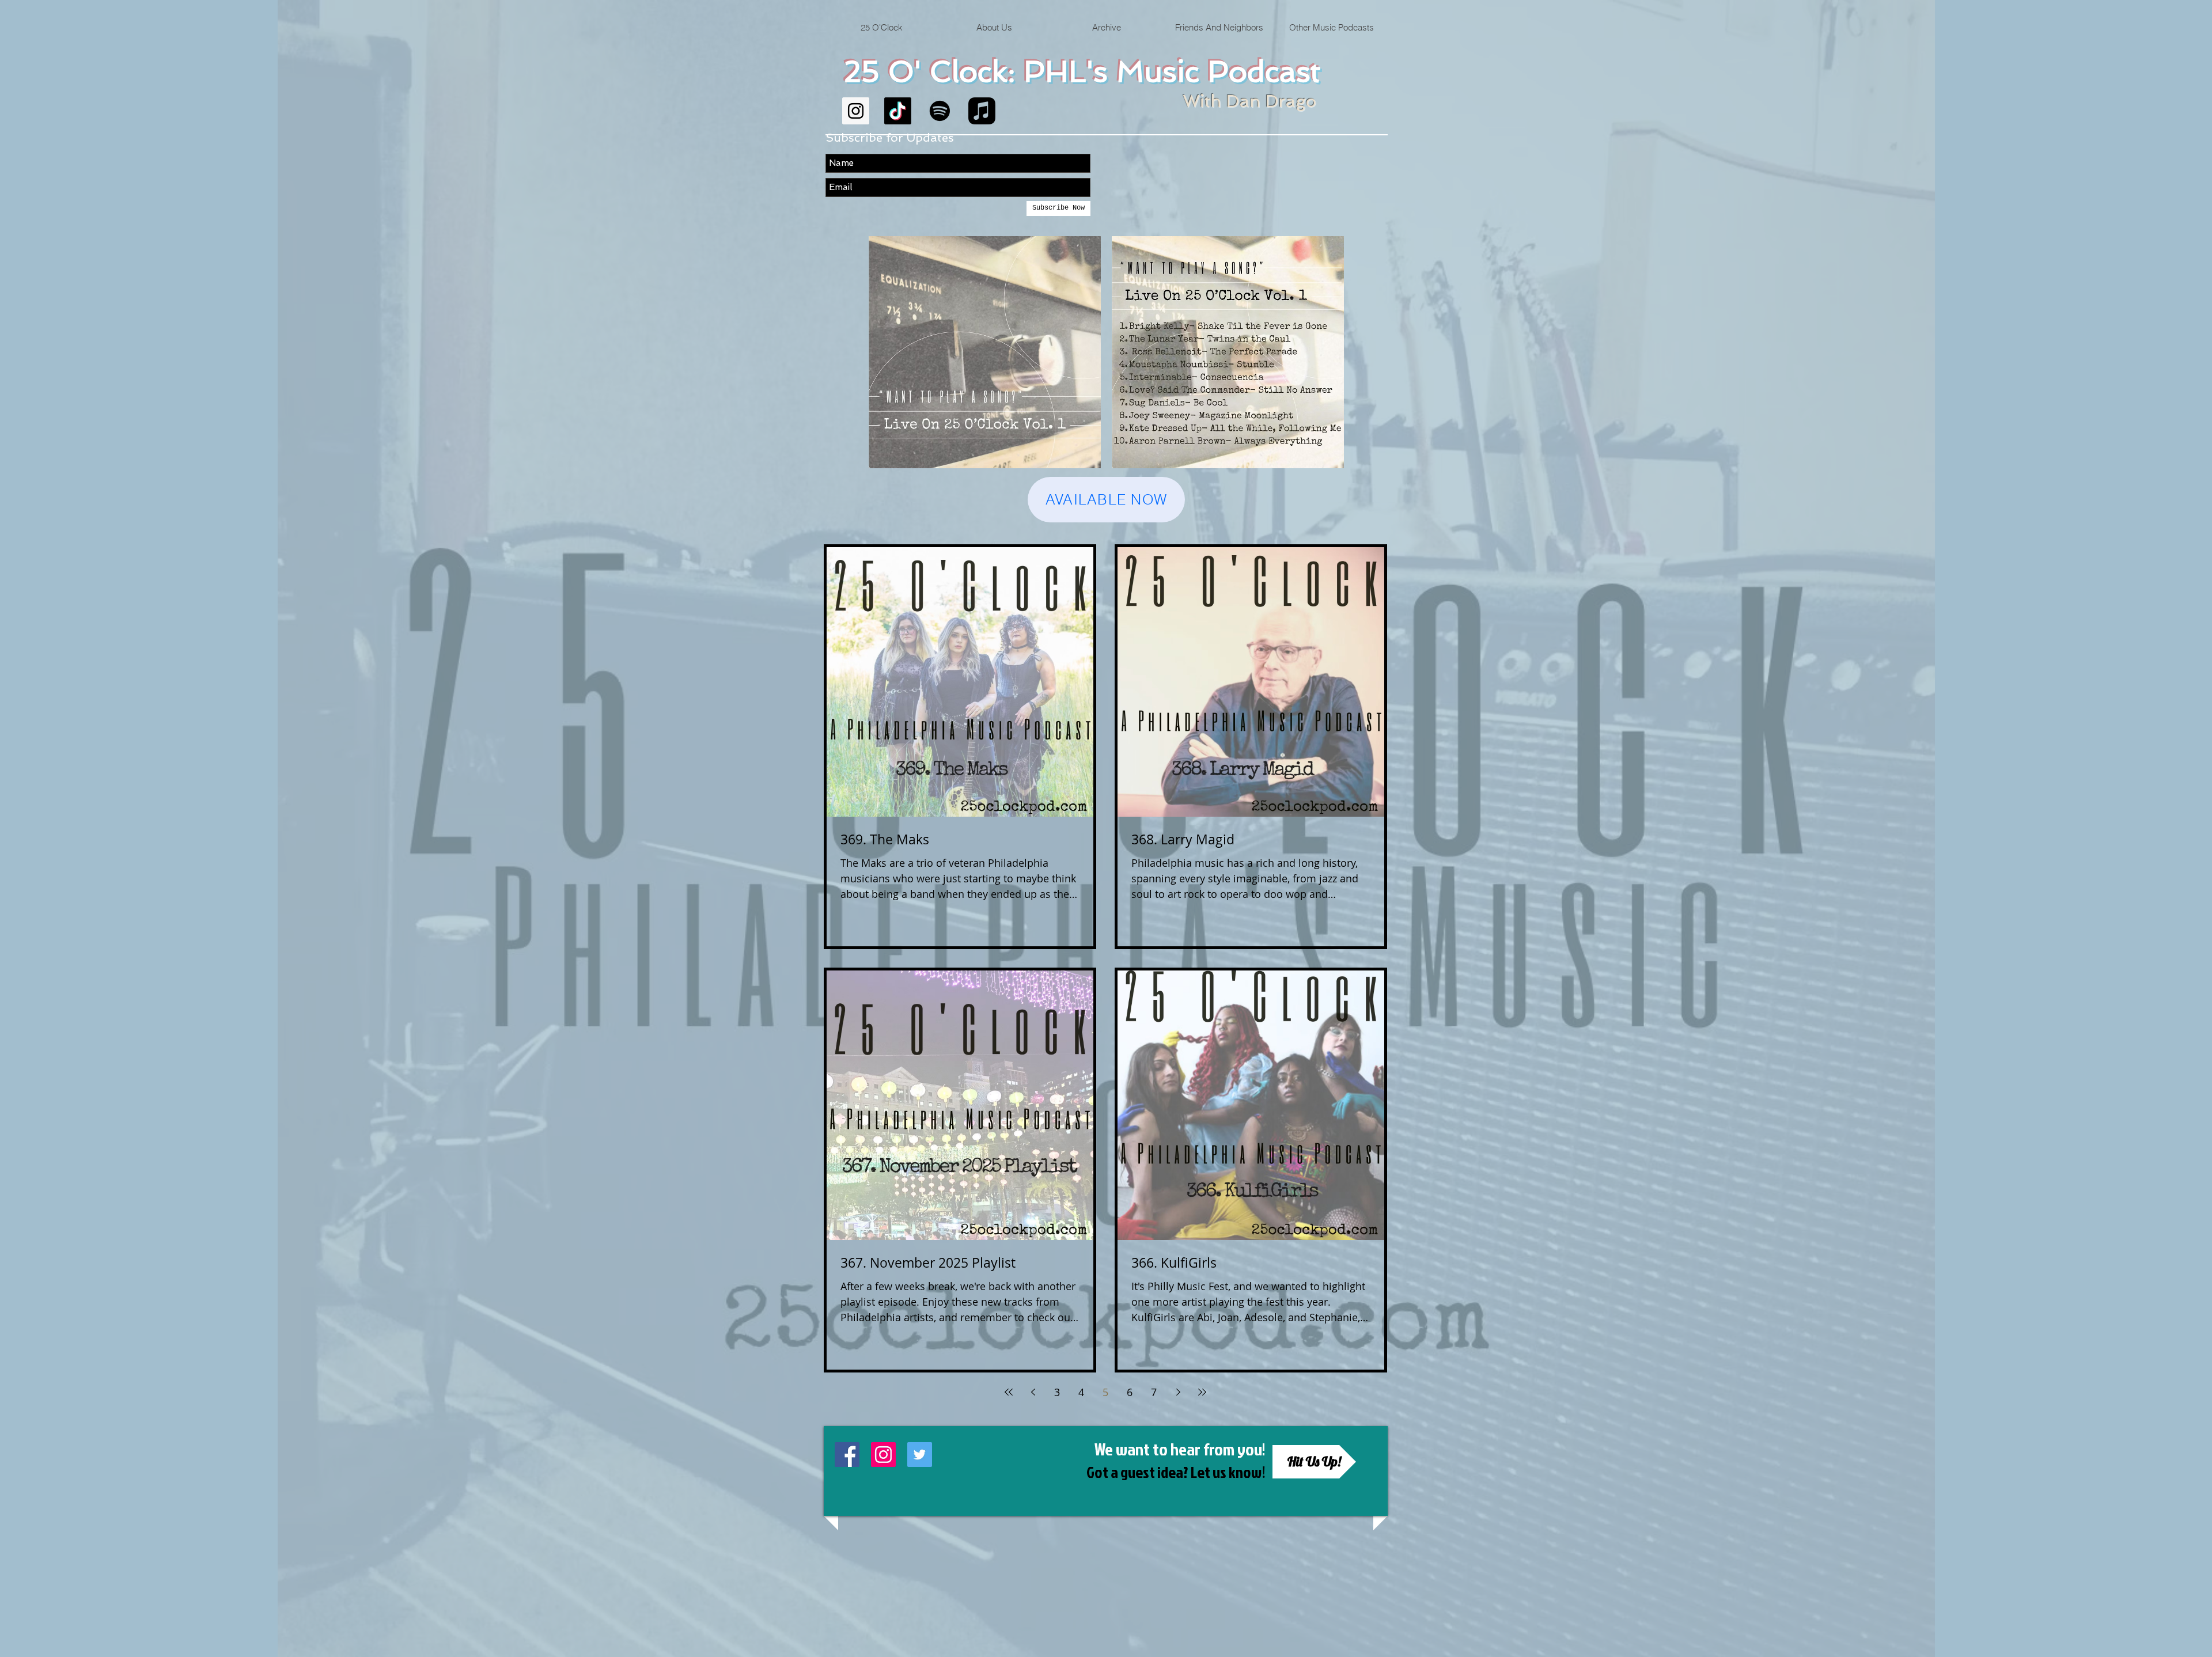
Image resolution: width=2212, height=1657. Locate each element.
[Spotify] (940, 111)
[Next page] (1178, 1392)
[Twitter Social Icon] (920, 1455)
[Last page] (1202, 1392)
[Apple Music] (982, 111)
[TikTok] (898, 111)
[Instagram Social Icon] (856, 111)
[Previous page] (1033, 1392)
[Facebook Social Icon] (847, 1455)
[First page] (1009, 1392)
